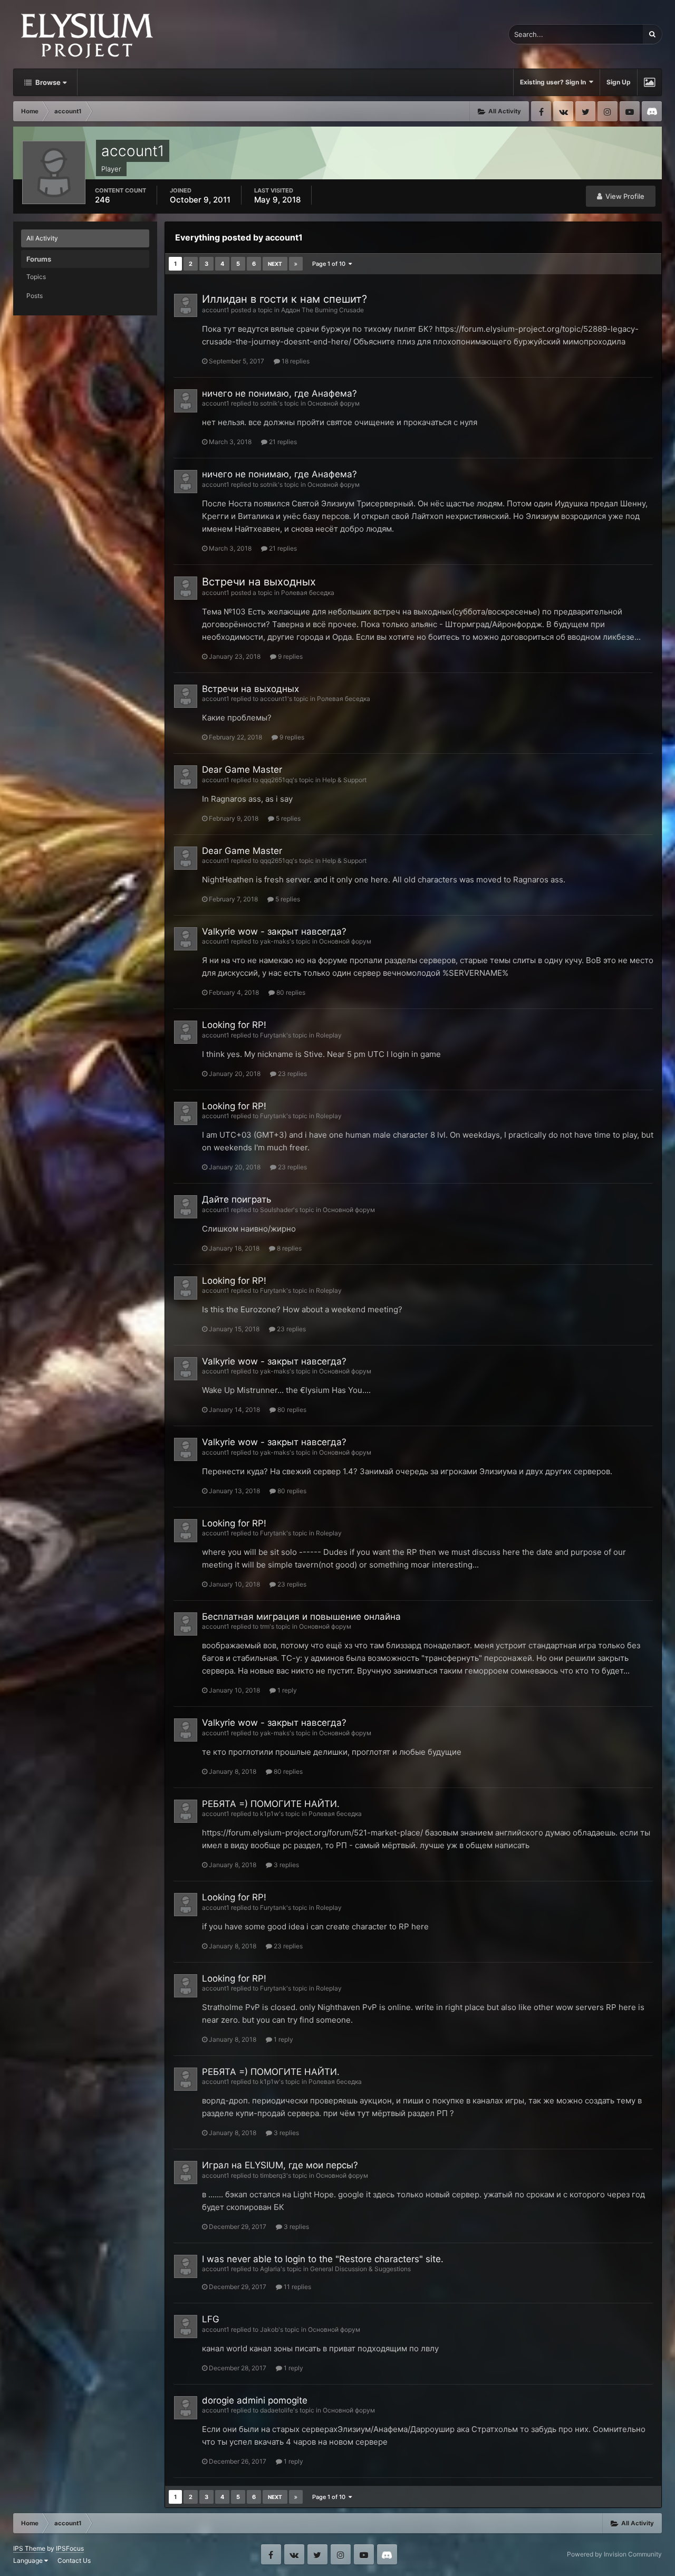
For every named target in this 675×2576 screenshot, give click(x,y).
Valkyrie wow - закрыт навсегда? (274, 931)
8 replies (288, 1248)
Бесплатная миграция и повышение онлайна (301, 1617)
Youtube (630, 111)
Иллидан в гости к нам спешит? (285, 299)
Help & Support (344, 780)
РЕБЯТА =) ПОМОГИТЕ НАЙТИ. (271, 1804)
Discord (652, 111)
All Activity (42, 238)
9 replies (290, 656)
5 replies (287, 818)
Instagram (607, 111)
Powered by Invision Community (614, 2554)
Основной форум (334, 403)
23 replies (292, 1074)
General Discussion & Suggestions (360, 2269)
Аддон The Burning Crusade (322, 310)
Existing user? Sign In (555, 82)
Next (275, 264)
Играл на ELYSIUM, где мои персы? (280, 2165)
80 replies (290, 992)
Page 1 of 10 (330, 264)
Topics (36, 277)
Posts (35, 296)
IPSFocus (70, 2548)
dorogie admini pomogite (255, 2400)
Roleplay (329, 1035)
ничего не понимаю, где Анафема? (279, 393)
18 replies (295, 361)
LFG (211, 2319)
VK (563, 111)
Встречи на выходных (259, 582)
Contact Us (74, 2560)
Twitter (585, 111)
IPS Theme (29, 2548)
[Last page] (296, 264)
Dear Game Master (242, 770)
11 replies (297, 2287)
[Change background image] (649, 82)
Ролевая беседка (308, 593)
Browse (47, 82)
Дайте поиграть (237, 1199)
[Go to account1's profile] (186, 305)
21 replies (282, 442)
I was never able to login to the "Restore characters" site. (323, 2259)
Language (29, 2560)
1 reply (286, 1690)
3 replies (286, 1865)
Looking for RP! (234, 1025)
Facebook (541, 111)
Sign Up (619, 82)
